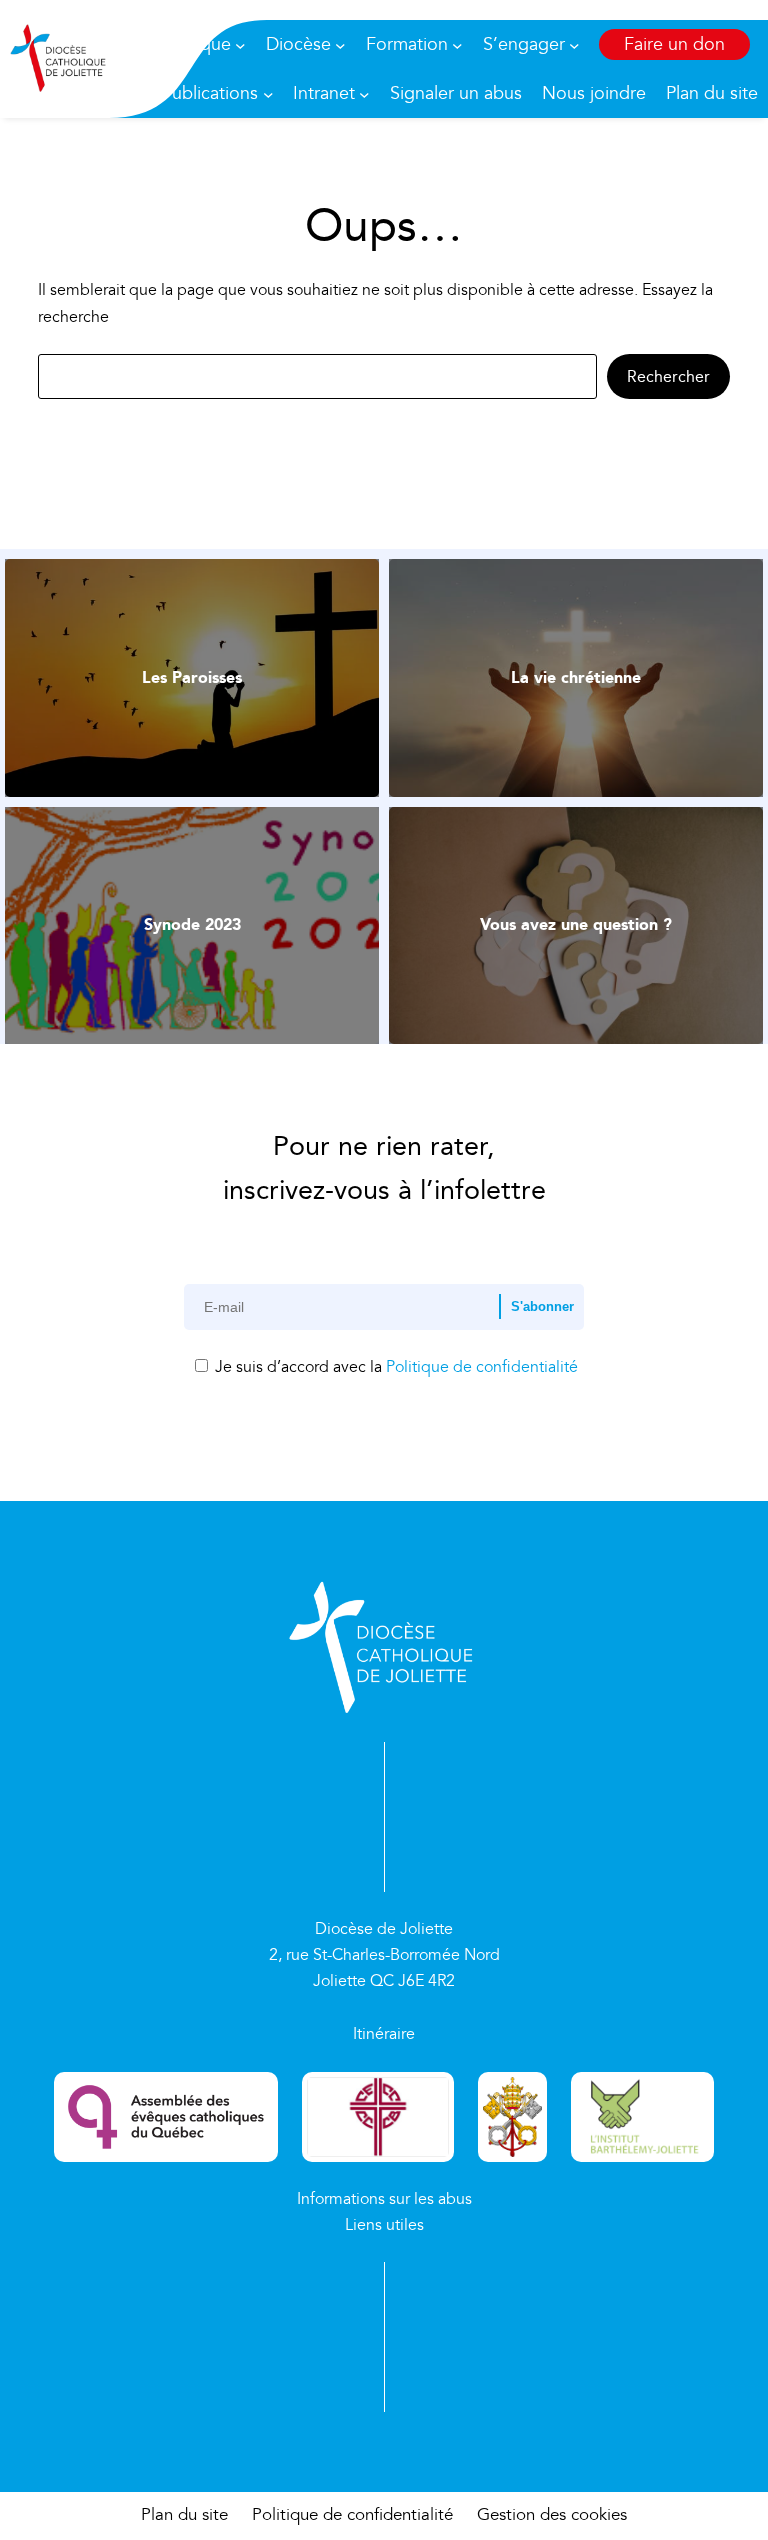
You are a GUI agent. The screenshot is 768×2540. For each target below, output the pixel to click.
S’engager (524, 44)
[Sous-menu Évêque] (240, 44)
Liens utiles (384, 2225)
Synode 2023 (192, 924)
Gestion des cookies (552, 2515)
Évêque (200, 44)
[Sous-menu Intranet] (364, 93)
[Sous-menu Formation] (457, 44)
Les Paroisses (192, 677)
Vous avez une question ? (576, 924)
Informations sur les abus (384, 2199)
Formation (407, 44)
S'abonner (542, 1306)
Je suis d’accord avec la (394, 1367)
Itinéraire (384, 2034)
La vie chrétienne (576, 677)
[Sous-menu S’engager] (574, 44)
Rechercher (668, 376)
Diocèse (298, 44)
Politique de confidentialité (482, 1367)
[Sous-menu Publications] (268, 93)
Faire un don (674, 44)
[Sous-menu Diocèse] (340, 44)
